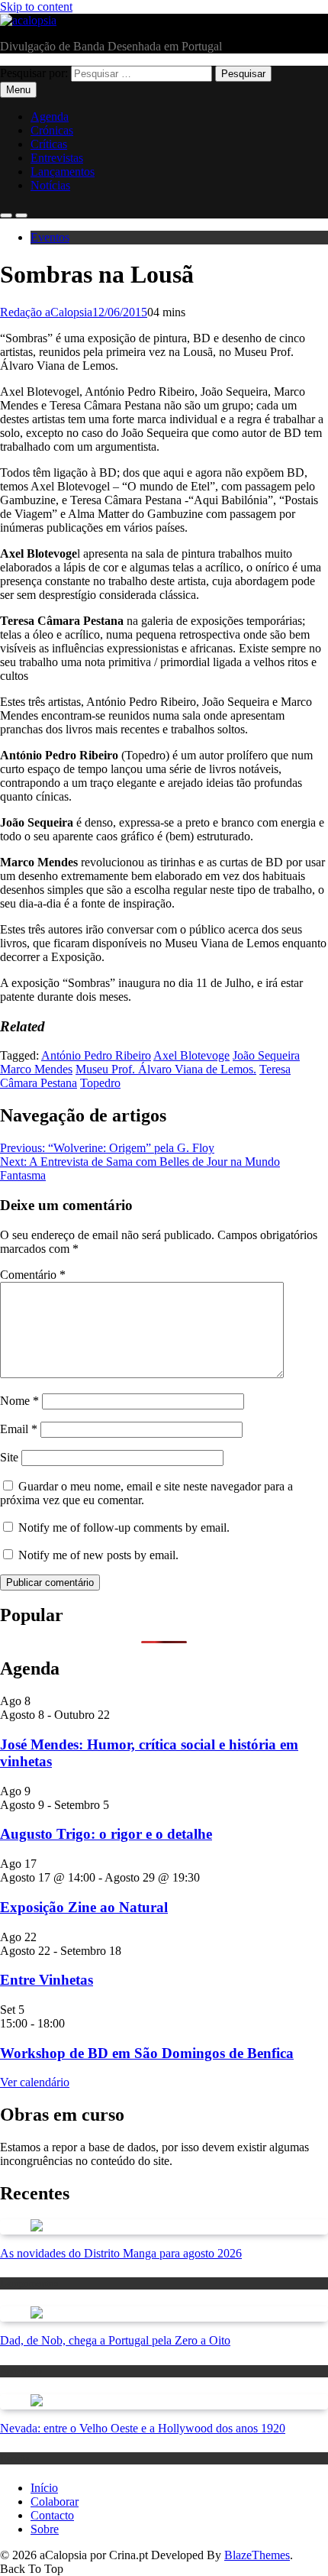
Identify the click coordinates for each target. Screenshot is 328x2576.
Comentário (33, 1275)
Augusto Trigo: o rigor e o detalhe (106, 1834)
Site (9, 1457)
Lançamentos (63, 172)
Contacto (52, 2515)
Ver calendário (35, 2082)
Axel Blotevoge (191, 1055)
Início (44, 2488)
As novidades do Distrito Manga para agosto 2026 (121, 2253)
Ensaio (15, 2458)
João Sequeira (266, 1055)
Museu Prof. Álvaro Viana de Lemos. (166, 1069)
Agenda (50, 117)
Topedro (100, 1083)
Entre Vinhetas (47, 1980)
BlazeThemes (257, 2555)
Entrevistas (57, 158)
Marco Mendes (36, 1069)
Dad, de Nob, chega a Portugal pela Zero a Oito (115, 2340)
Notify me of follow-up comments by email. (124, 1527)
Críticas (49, 144)
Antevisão (21, 2371)
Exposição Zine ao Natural (84, 1907)
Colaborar (55, 2502)
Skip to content (36, 6)
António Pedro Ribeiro (96, 1055)
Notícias (50, 185)
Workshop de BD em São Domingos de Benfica (147, 2053)
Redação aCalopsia (46, 312)
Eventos (50, 237)
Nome (19, 1401)
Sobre (45, 2529)
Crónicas (52, 130)
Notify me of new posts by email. (98, 1555)
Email (19, 1429)
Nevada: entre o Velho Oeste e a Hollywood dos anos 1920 (143, 2428)
